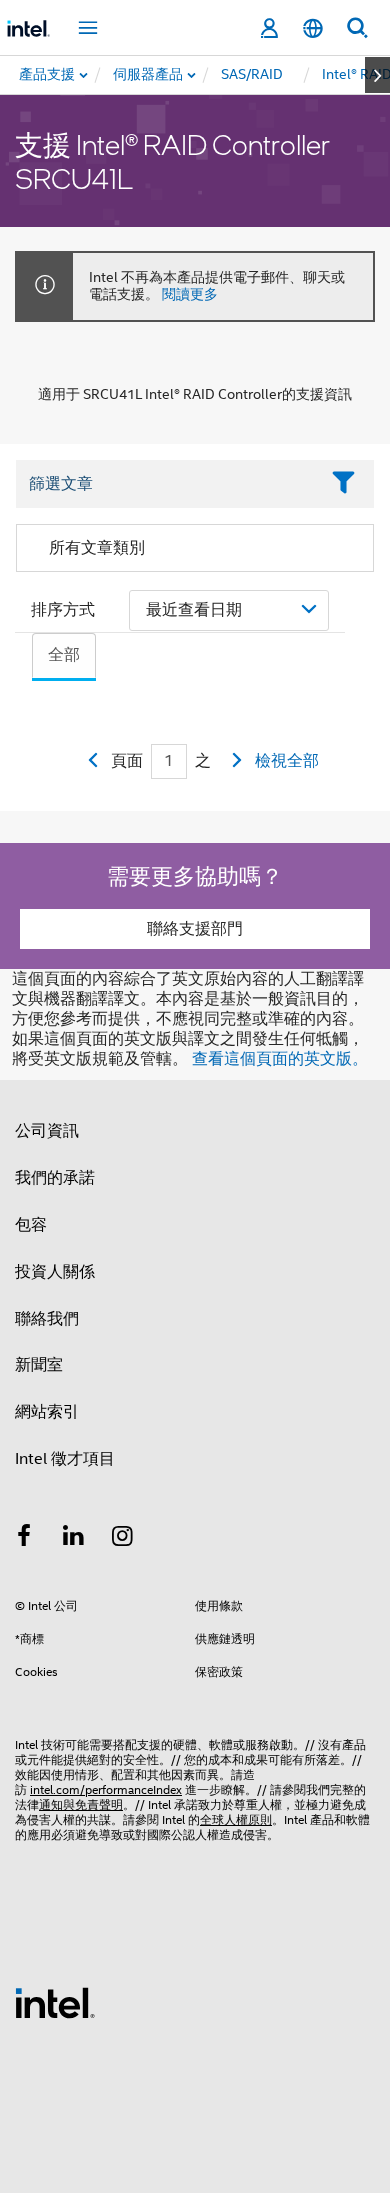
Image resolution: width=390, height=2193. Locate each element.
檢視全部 (287, 761)
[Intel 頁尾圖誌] (55, 2002)
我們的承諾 (55, 1178)
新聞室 (39, 1365)
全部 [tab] (64, 655)
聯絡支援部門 (195, 929)
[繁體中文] (313, 28)
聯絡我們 (47, 1319)
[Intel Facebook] (24, 1539)
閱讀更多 (190, 294)
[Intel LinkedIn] (74, 1539)
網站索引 (47, 1412)
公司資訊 (47, 1131)
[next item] (377, 75)
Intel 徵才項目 (65, 1459)
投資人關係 (55, 1272)
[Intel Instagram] (123, 1539)
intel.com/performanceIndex (106, 1789)
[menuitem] (149, 75)
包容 (31, 1225)
